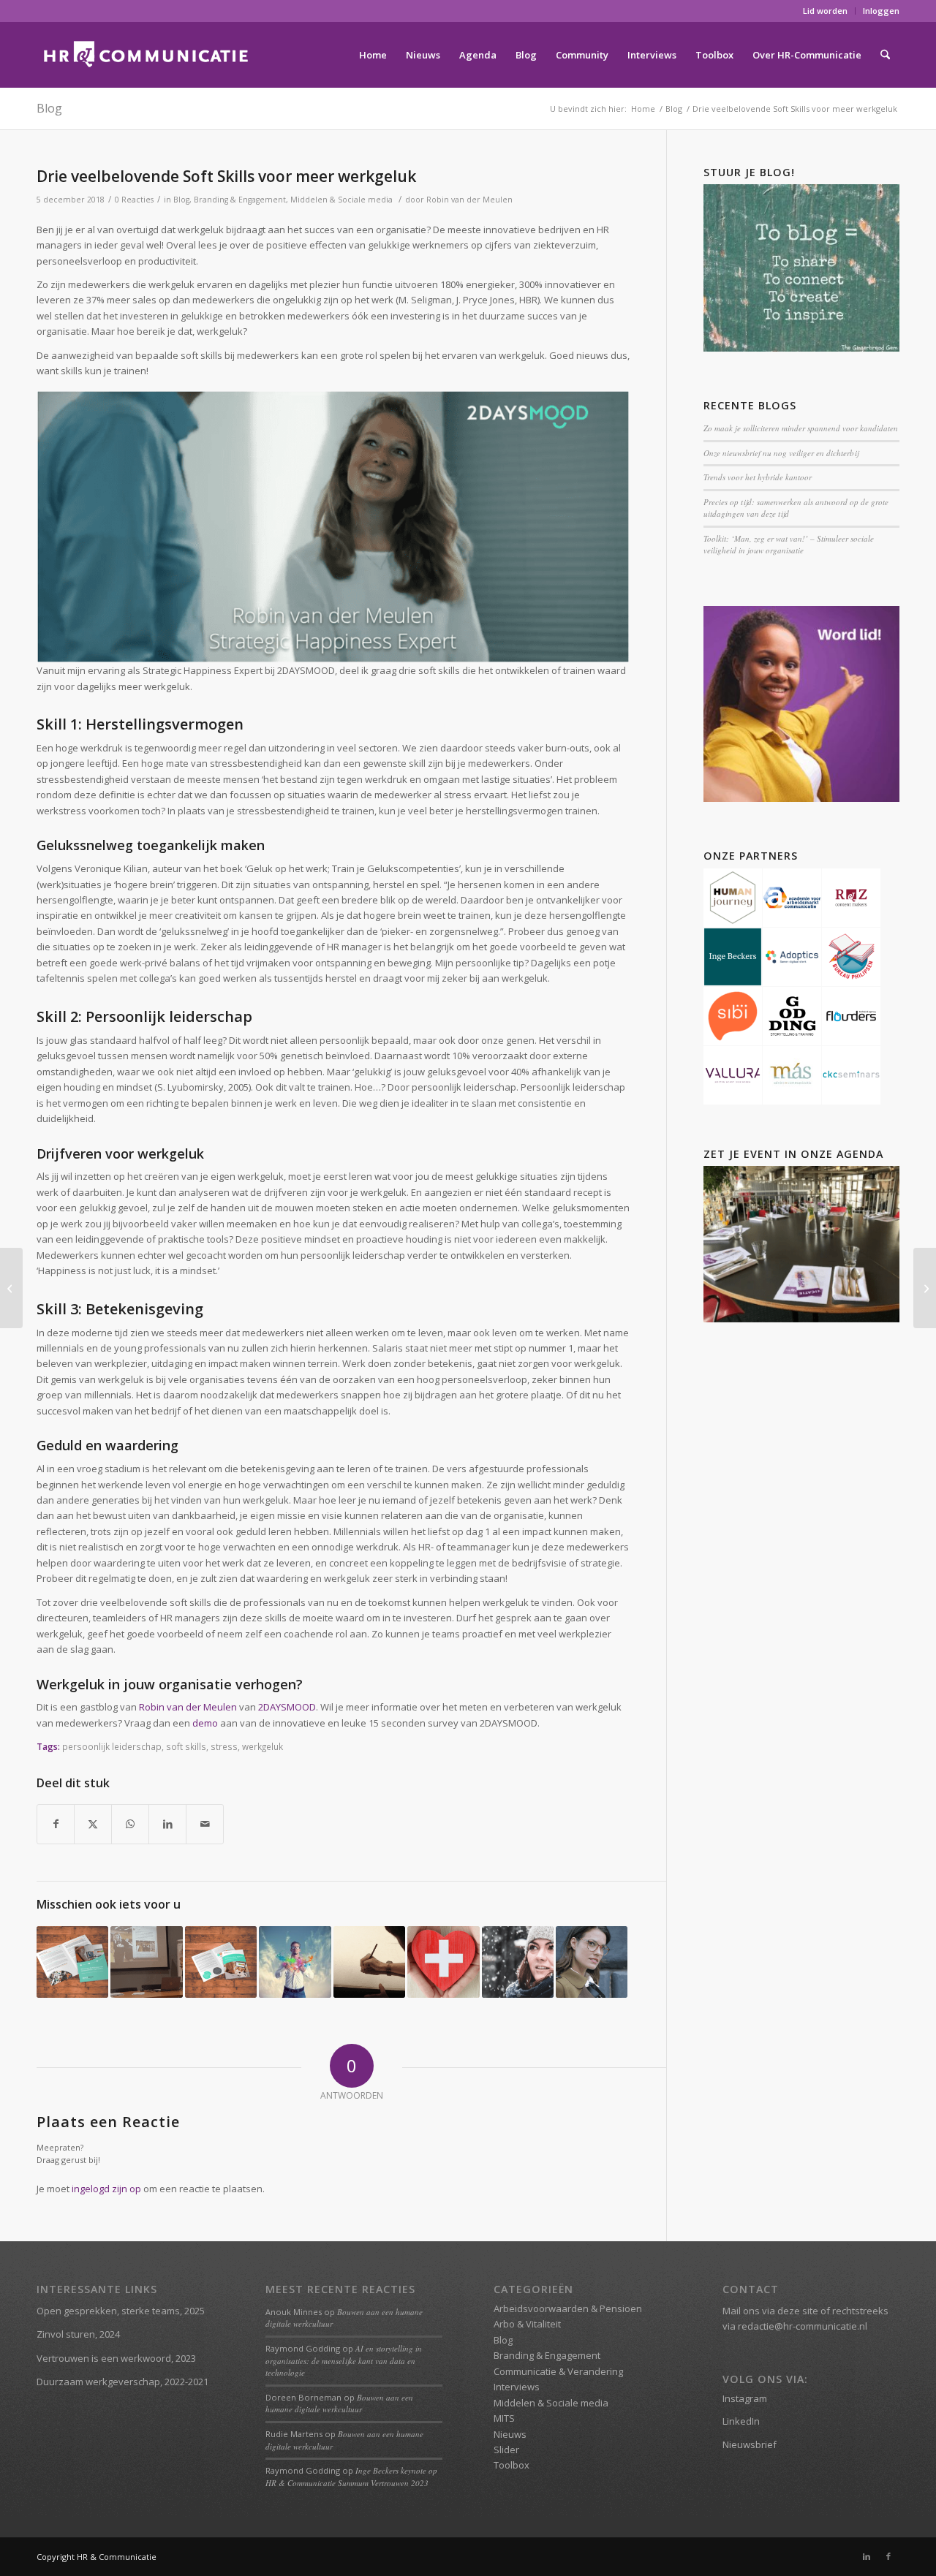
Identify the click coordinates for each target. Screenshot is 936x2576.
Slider (506, 2450)
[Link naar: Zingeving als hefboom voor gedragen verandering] (295, 1962)
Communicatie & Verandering (558, 2371)
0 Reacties (134, 200)
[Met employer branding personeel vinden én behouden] (11, 1288)
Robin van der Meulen (469, 200)
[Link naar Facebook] (888, 2556)
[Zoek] (885, 55)
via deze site (790, 2311)
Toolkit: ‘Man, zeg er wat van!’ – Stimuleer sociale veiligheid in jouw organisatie (789, 545)
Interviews (517, 2387)
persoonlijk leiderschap (112, 1746)
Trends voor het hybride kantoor (758, 477)
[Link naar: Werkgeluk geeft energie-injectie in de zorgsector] (443, 1962)
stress (224, 1746)
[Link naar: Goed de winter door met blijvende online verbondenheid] (518, 1962)
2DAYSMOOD (287, 1707)
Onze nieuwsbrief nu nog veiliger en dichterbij (781, 453)
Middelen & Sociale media (341, 200)
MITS (504, 2418)
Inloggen (881, 11)
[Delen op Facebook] (56, 1824)
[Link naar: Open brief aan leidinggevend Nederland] (369, 1962)
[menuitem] (826, 11)
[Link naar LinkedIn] (867, 2556)
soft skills (186, 1746)
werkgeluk (263, 1746)
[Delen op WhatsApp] (130, 1824)
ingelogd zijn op (106, 2189)
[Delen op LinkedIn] (167, 1824)
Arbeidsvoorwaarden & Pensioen (568, 2308)
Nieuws (510, 2434)
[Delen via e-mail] (205, 1824)
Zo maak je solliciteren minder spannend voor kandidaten (801, 428)
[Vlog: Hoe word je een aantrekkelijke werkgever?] (925, 1288)
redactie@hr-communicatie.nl (803, 2326)
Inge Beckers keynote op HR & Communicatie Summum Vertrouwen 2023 (351, 2477)
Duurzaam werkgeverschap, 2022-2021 (122, 2382)
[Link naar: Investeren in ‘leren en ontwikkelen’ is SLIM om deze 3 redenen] (592, 1962)
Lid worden (825, 11)
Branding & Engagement (240, 200)
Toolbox (512, 2465)
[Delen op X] (93, 1824)
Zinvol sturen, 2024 (78, 2334)
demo (205, 1723)
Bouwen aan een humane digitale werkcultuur (339, 2403)
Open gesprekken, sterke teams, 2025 (121, 2311)
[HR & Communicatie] (146, 55)
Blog (49, 108)
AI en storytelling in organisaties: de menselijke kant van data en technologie (344, 2360)
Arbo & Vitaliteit (527, 2324)
